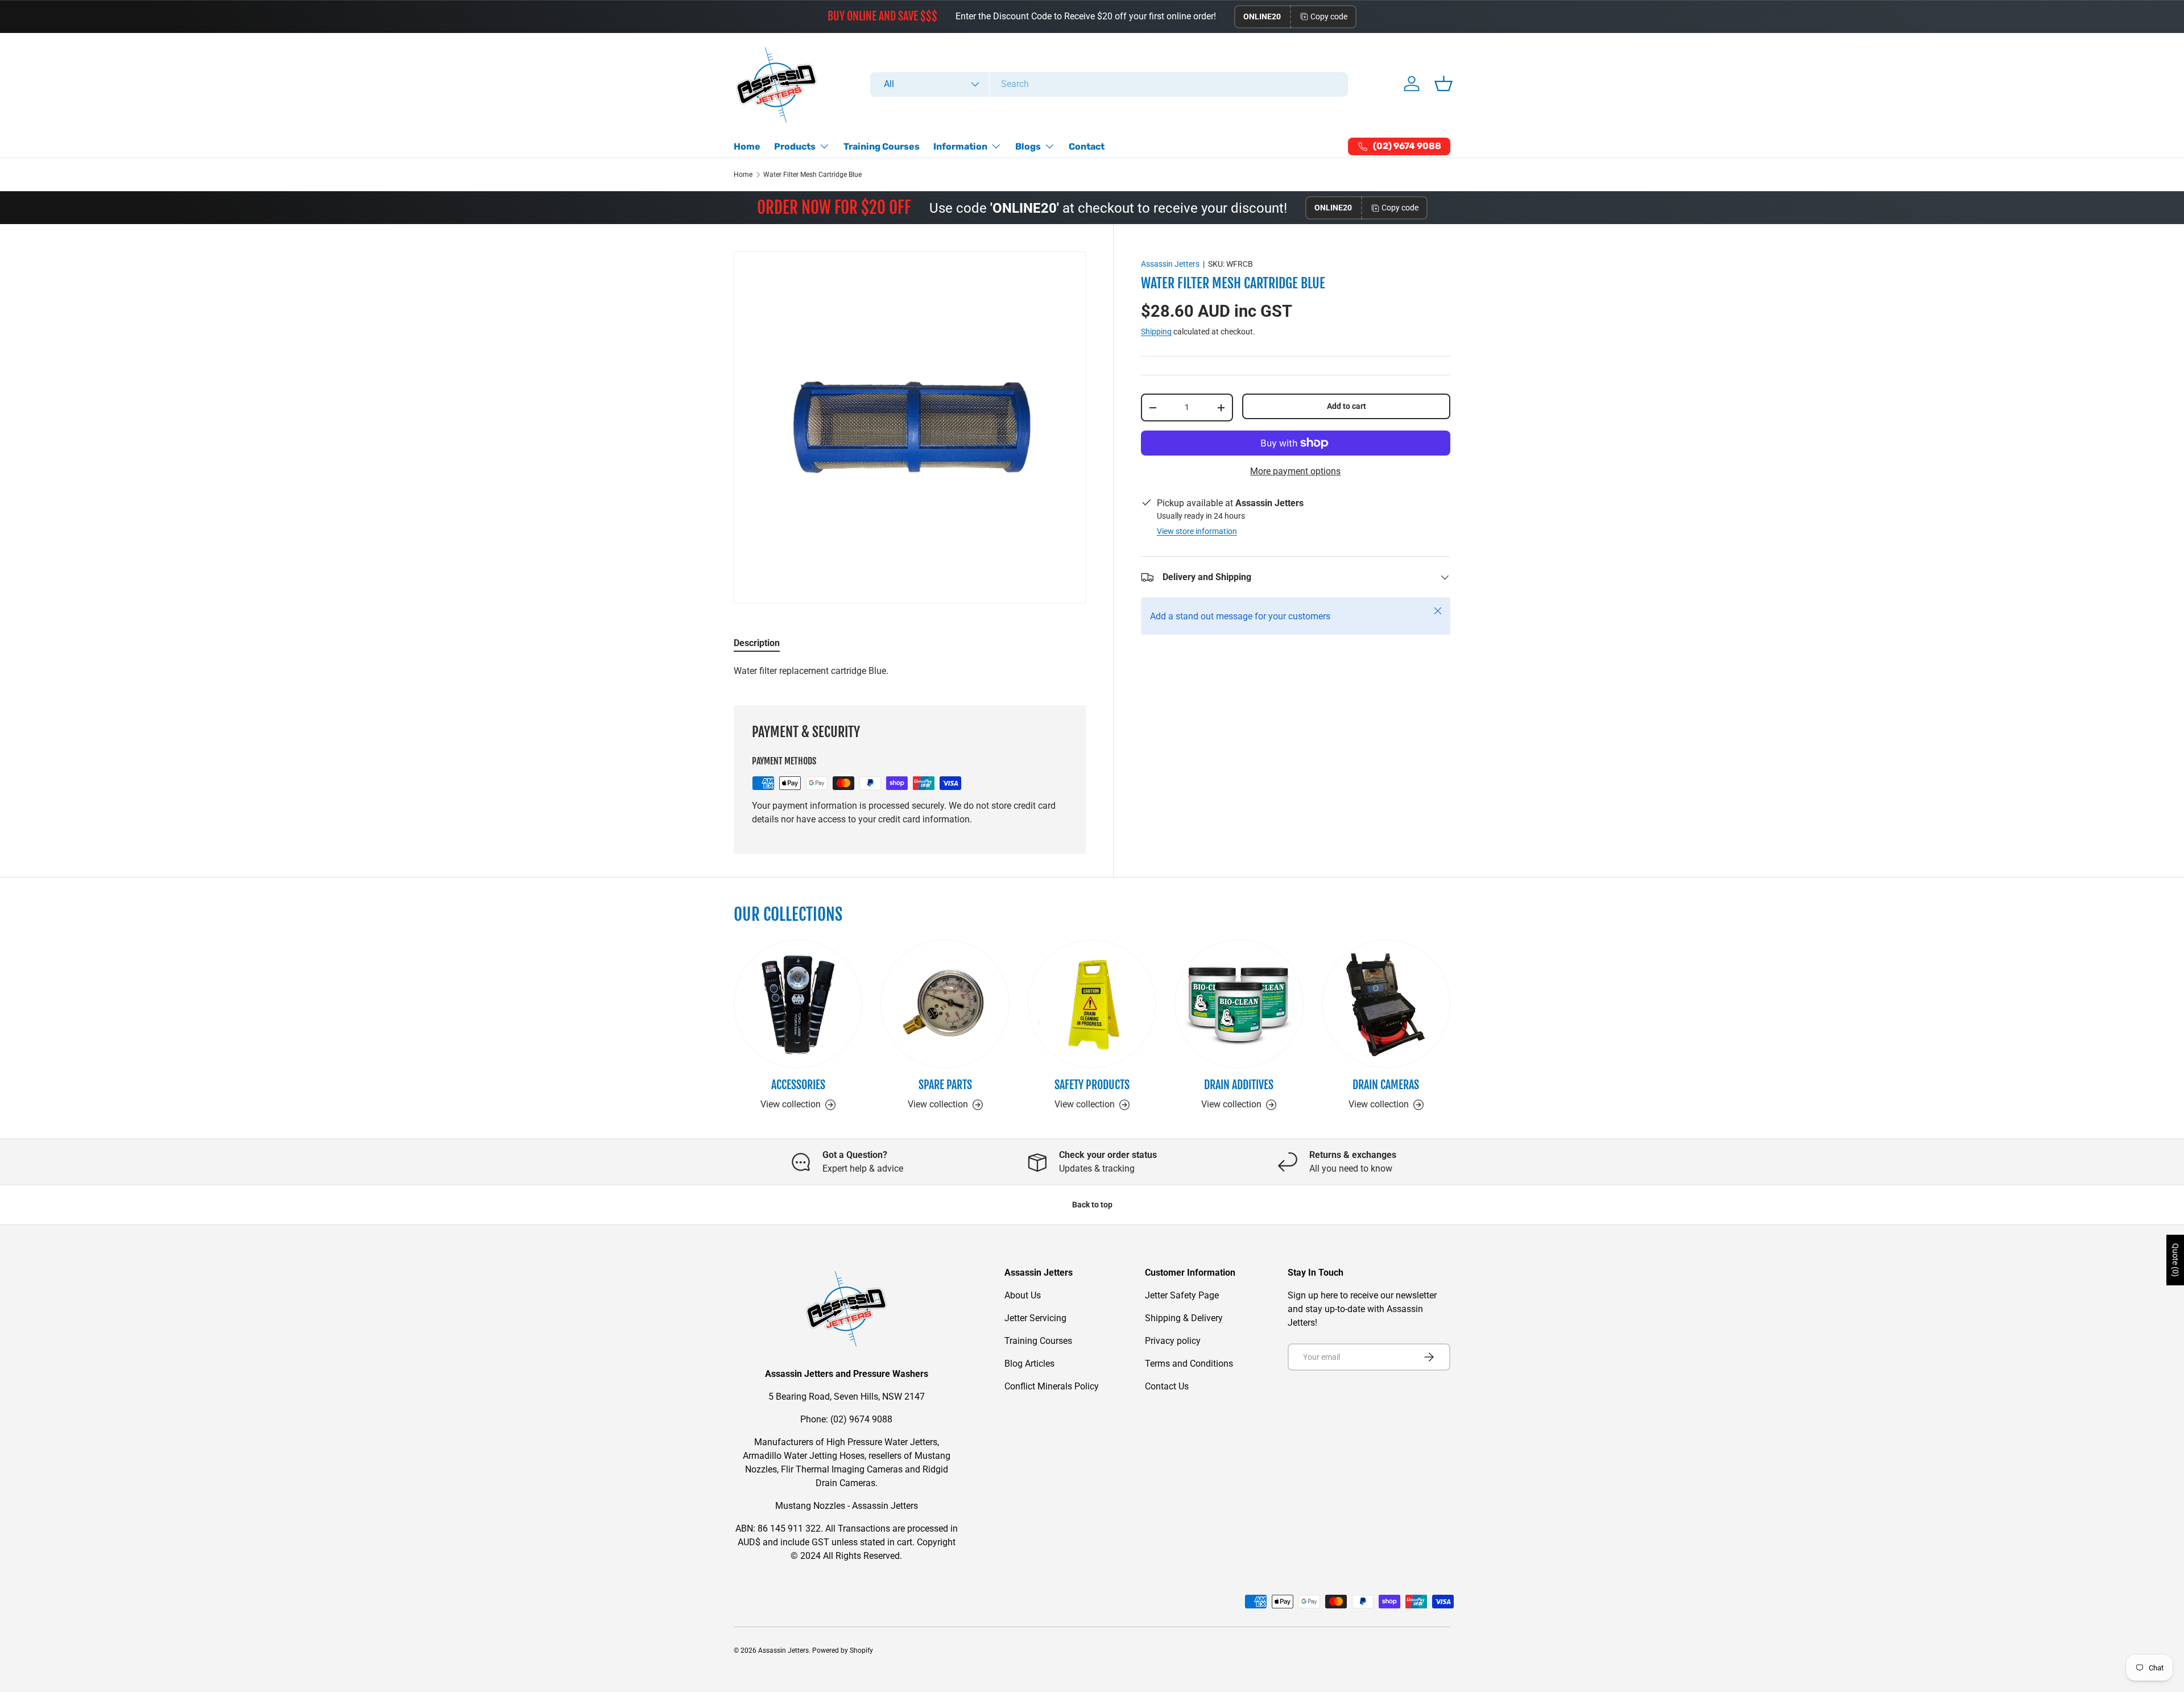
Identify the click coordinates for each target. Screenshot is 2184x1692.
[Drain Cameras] (1386, 1004)
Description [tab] (757, 643)
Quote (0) (2175, 1260)
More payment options (1295, 471)
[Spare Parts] (945, 1004)
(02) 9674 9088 (861, 1419)
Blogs (1028, 146)
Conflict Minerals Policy (1052, 1386)
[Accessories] (798, 1004)
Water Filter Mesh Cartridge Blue (812, 175)
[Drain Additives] (1239, 1004)
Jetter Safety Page (1182, 1295)
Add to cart (1347, 407)
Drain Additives (1239, 1085)
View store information (1197, 531)
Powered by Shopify (843, 1650)
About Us (1023, 1295)
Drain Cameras (1386, 1085)
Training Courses (882, 146)
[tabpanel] (910, 671)
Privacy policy (1173, 1341)
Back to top (1092, 1205)
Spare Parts (945, 1085)
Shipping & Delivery (1184, 1318)
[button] (1443, 84)
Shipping (1156, 332)
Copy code (1329, 16)
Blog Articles (1029, 1364)
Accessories (798, 1085)
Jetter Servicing (1035, 1318)
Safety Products (1092, 1085)
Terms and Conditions (1189, 1364)
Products (795, 146)
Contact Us (1167, 1386)
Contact (1087, 146)
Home (747, 146)
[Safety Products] (1092, 1004)
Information (960, 146)
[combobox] (1109, 84)
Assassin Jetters (1170, 264)
